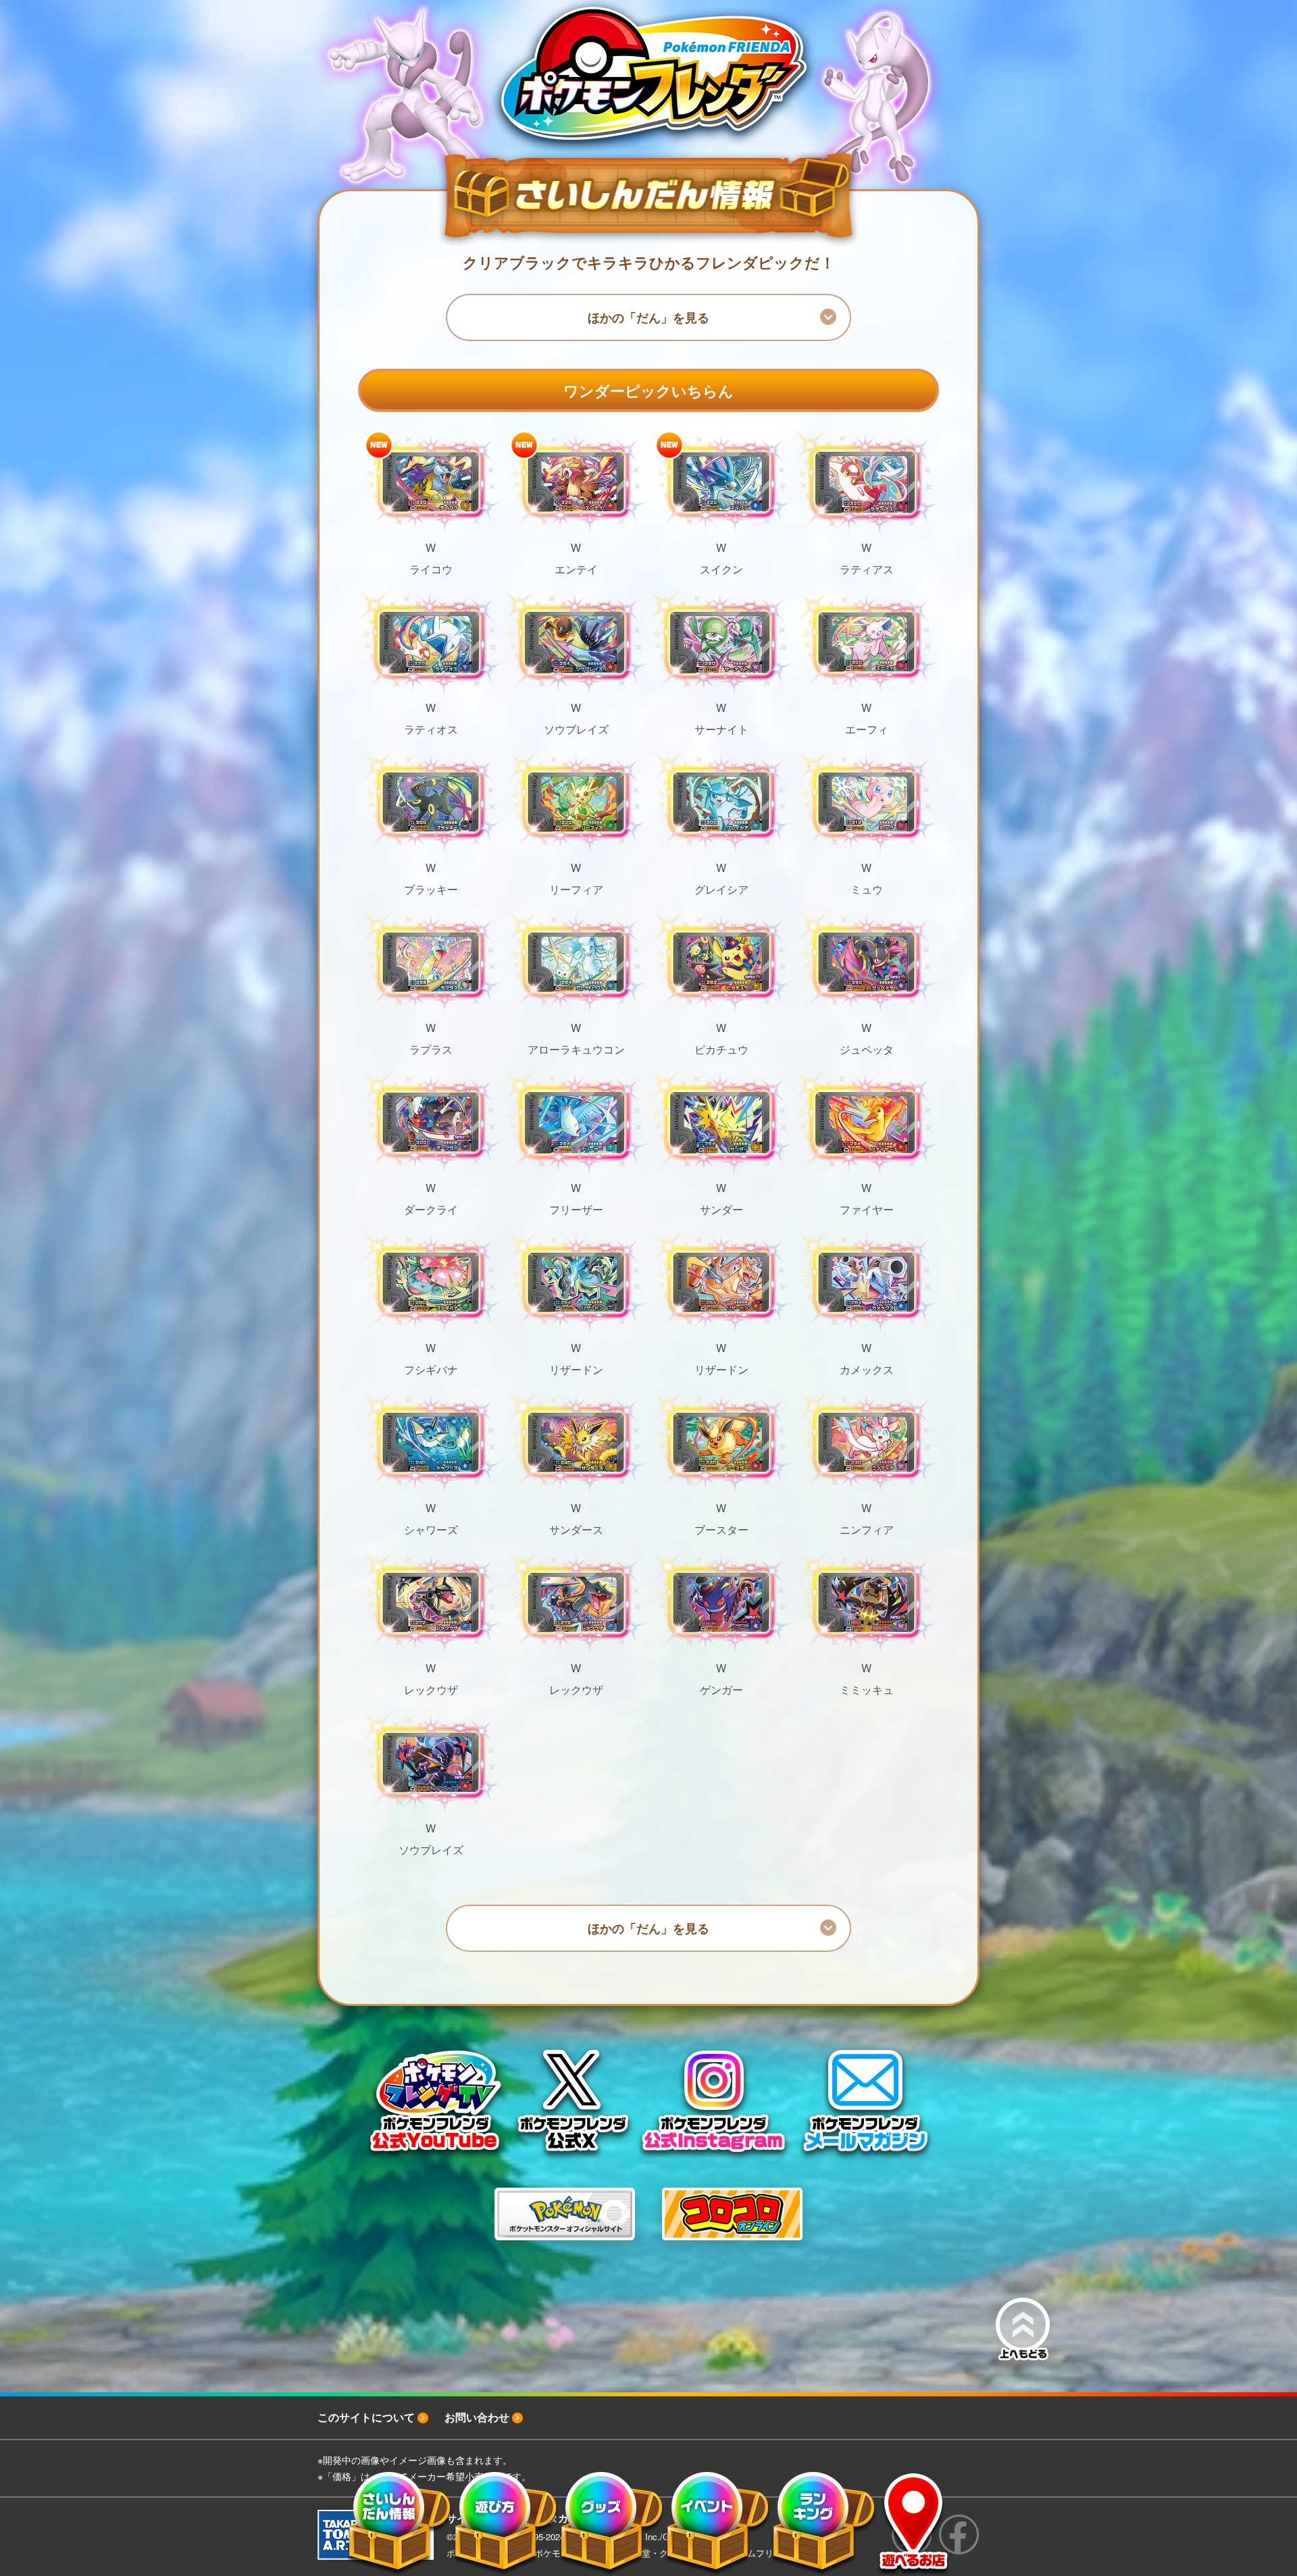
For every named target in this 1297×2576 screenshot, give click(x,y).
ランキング (824, 2524)
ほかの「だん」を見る (648, 317)
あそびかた (506, 2524)
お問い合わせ (477, 2417)
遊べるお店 (914, 2524)
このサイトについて (366, 2417)
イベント (718, 2524)
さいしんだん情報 (400, 2524)
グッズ (612, 2524)
